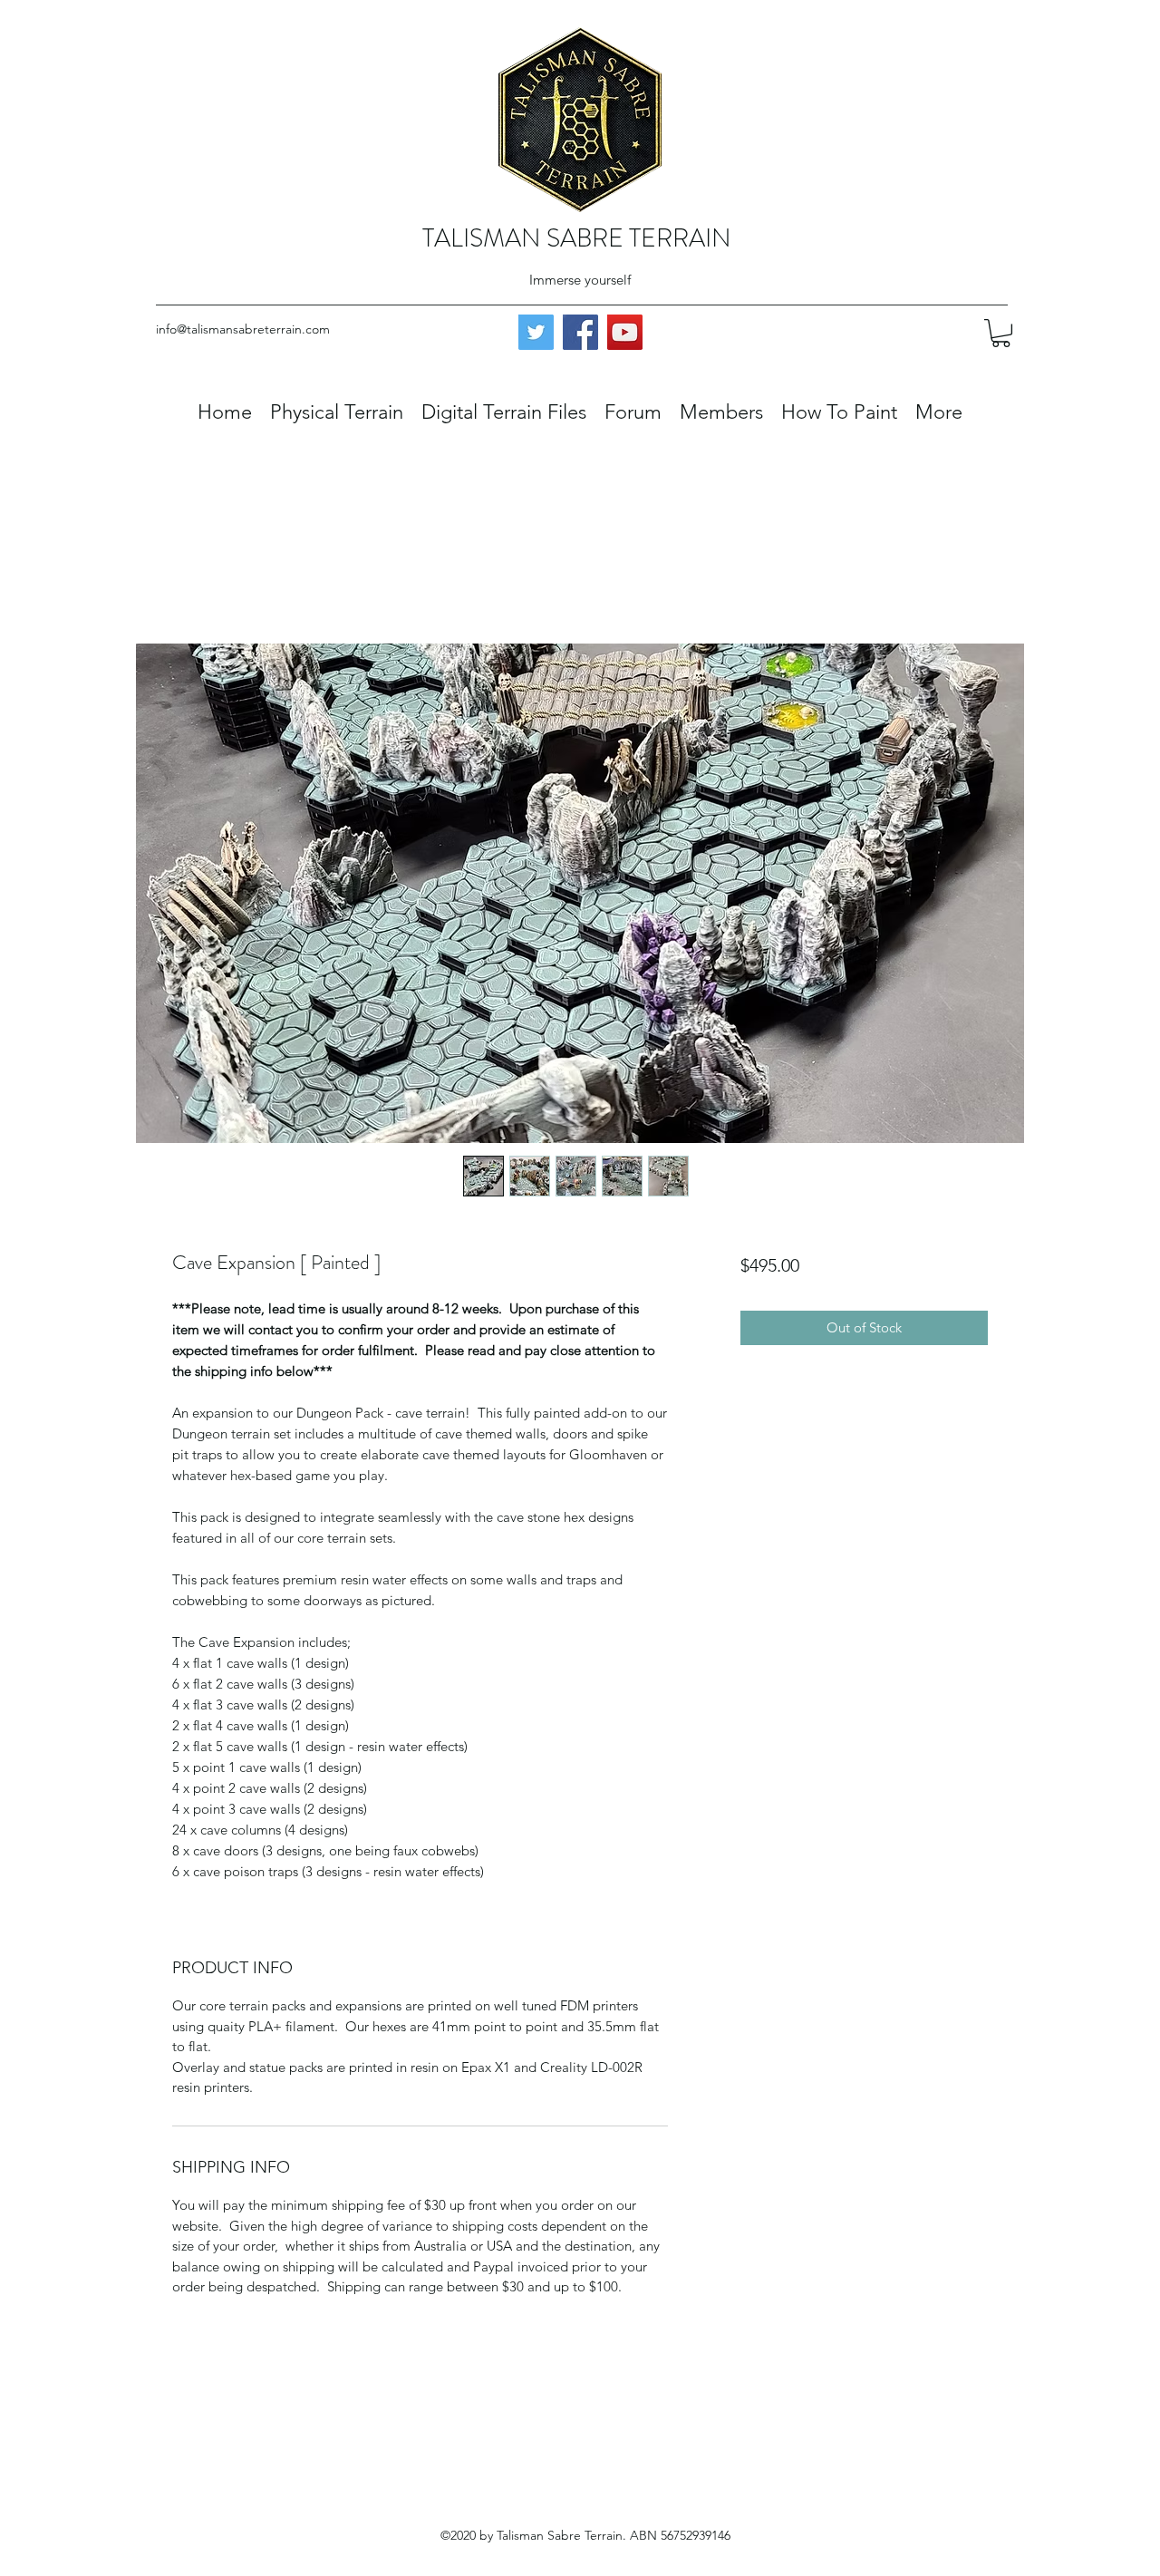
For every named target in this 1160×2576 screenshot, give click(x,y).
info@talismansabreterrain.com (243, 329)
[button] (1001, 333)
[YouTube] (625, 332)
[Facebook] (580, 332)
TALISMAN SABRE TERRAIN (577, 238)
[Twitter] (536, 332)
